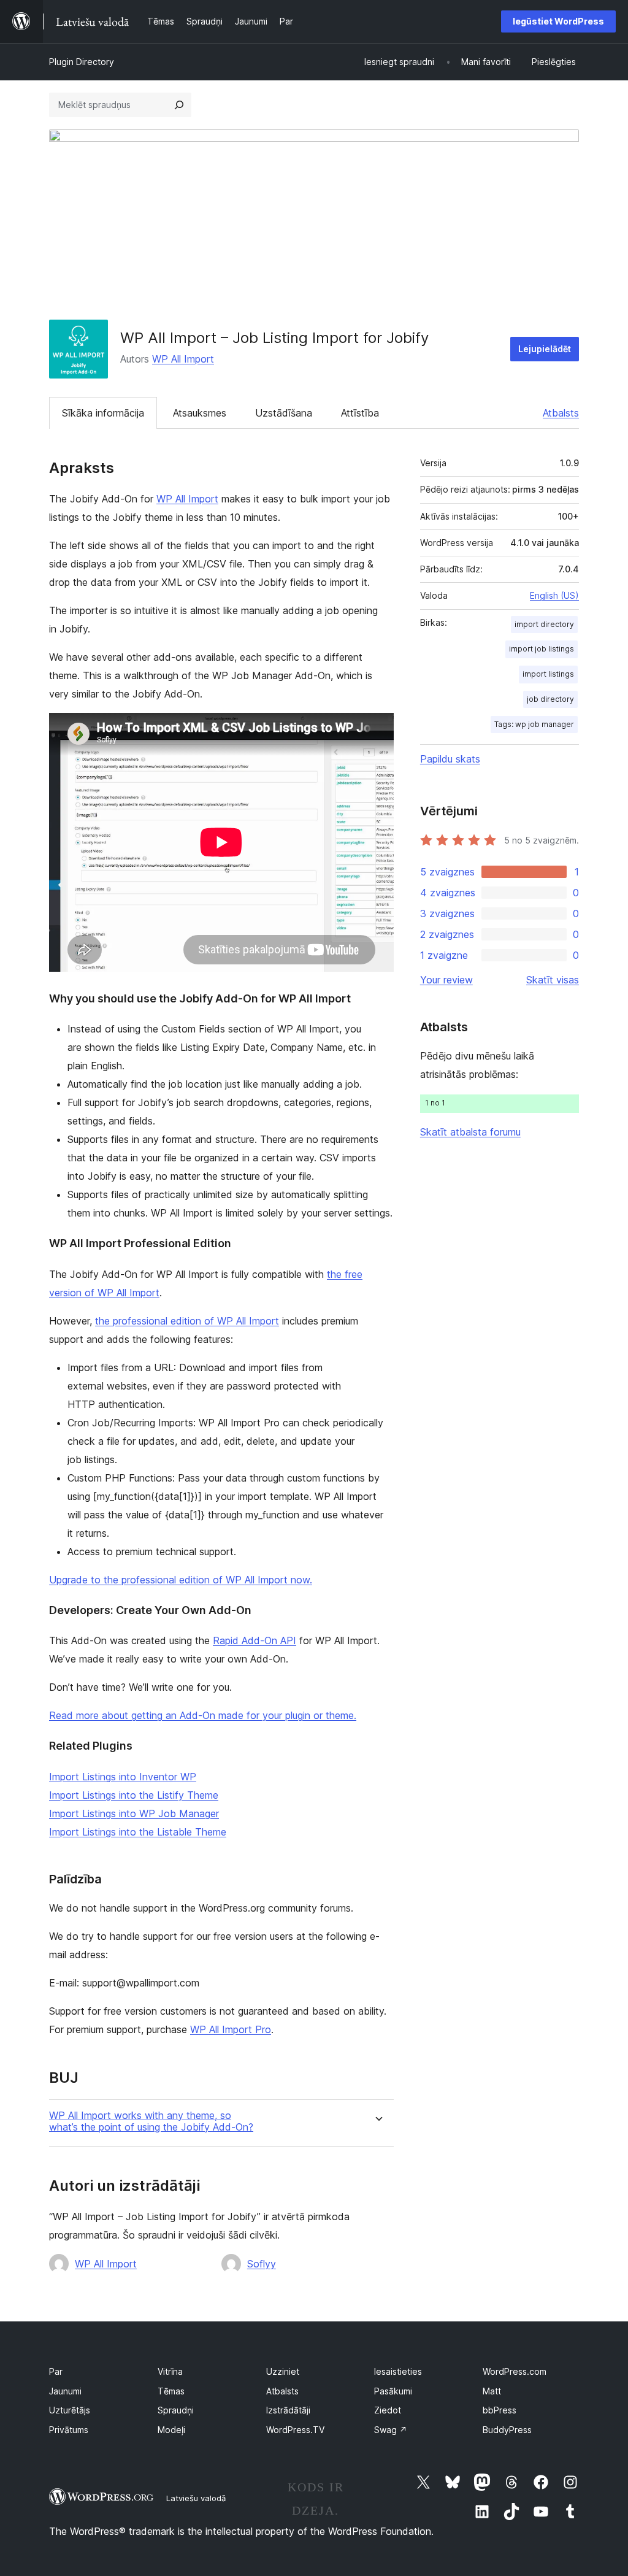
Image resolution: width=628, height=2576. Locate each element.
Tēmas (171, 2391)
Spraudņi (176, 2410)
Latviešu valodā (196, 2498)
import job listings (542, 649)
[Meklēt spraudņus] (179, 105)
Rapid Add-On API (255, 1640)
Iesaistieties (398, 2371)
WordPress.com (515, 2371)
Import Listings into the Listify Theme (134, 1795)
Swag (391, 2430)
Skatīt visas (553, 980)
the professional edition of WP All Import (187, 1321)
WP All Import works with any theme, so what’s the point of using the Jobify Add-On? (151, 2121)
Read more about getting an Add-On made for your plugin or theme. (203, 1715)
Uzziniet (283, 2371)
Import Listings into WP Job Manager (134, 1813)
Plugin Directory (82, 62)
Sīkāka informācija (103, 413)
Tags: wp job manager (534, 724)
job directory (550, 699)
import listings (548, 674)
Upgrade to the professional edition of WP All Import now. (181, 1580)
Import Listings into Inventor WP (123, 1777)
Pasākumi (393, 2391)
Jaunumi (65, 2391)
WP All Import (183, 359)
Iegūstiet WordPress (558, 21)
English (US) (554, 595)
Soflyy (262, 2264)
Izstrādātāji (288, 2410)
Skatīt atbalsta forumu (470, 1132)
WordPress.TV (295, 2430)
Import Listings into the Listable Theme (138, 1832)
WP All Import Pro (231, 2029)
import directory (544, 624)
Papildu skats (450, 759)
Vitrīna (170, 2371)
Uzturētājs (70, 2410)
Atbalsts (561, 413)
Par (56, 2371)
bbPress (500, 2410)
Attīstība (360, 413)
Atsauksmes (200, 413)
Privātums (69, 2430)
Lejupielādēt (545, 349)
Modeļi (171, 2430)
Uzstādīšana (284, 413)
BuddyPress (507, 2430)
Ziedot (388, 2410)
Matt (492, 2391)
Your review (446, 980)
